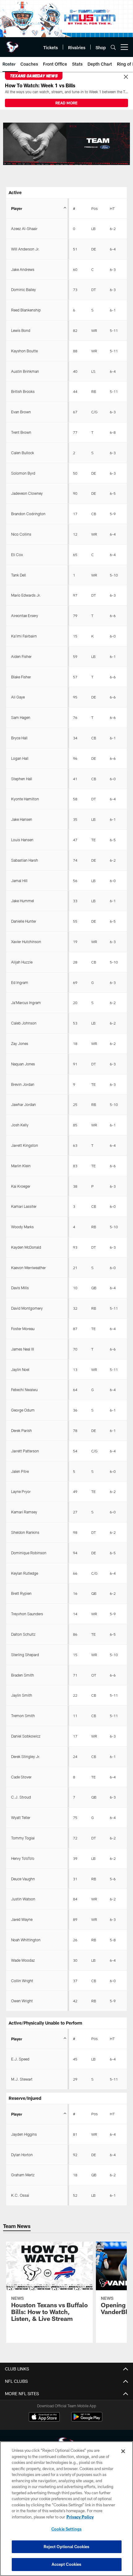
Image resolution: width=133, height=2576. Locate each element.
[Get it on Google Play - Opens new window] (87, 2420)
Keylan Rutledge (25, 1573)
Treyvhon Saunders (27, 1614)
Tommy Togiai (23, 1838)
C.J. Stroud (21, 1797)
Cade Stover (21, 1777)
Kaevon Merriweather (28, 1268)
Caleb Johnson (24, 1023)
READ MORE (66, 103)
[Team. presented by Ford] (66, 144)
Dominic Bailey (24, 289)
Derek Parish (21, 1430)
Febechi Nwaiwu (24, 1390)
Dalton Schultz (23, 1634)
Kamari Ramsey (24, 1512)
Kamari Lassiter (24, 1206)
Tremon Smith (23, 1716)
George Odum (23, 1410)
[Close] (126, 77)
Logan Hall (20, 758)
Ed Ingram (20, 982)
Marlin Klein (21, 1166)
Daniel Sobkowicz (26, 1736)
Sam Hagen (21, 717)
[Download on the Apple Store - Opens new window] (44, 2417)
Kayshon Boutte (24, 351)
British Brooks (23, 391)
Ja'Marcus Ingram (26, 1003)
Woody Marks (22, 1227)
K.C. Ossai (20, 2195)
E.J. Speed (20, 2059)
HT (112, 208)
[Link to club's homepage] (12, 45)
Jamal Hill (19, 881)
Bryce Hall (19, 738)
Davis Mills (20, 1288)
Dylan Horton (22, 2155)
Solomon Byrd (23, 473)
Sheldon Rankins (25, 1532)
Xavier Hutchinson (26, 942)
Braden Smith (23, 1675)
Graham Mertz (23, 2175)
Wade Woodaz (23, 1960)
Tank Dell (19, 575)
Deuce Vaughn (23, 1879)
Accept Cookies (67, 2564)
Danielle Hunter (24, 921)
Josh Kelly (20, 1125)
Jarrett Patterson (25, 1451)
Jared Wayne (22, 1919)
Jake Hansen (22, 819)
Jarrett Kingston (25, 1145)
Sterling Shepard (25, 1655)
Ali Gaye (18, 697)
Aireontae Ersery (25, 616)
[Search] (113, 47)
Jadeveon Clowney (27, 493)
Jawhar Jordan (24, 1104)
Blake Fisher (21, 677)
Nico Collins (21, 534)
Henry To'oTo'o (23, 1858)
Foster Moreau (23, 1329)
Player (17, 208)
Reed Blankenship (26, 310)
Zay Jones (20, 1043)
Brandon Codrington (28, 514)
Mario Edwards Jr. (26, 595)
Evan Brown (21, 412)
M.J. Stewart (22, 2079)
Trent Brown (21, 432)
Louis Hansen (22, 840)
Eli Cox (17, 555)
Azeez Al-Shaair (24, 228)
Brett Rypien (21, 1593)
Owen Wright (22, 2001)
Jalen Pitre (20, 1471)
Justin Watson (23, 1899)
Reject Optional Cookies (67, 2547)
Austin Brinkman (25, 371)
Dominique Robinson (29, 1553)
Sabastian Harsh (25, 860)
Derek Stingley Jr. (26, 1756)
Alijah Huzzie (22, 962)
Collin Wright (22, 1981)
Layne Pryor (21, 1491)
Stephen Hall (22, 779)
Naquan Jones (23, 1064)
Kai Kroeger (21, 1186)
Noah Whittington (26, 1940)
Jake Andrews (23, 269)
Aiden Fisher (21, 656)
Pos (94, 208)
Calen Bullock (23, 453)
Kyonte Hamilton (25, 799)
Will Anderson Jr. (25, 249)
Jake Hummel (23, 901)
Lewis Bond (21, 330)
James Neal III (23, 1349)
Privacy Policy (80, 2517)
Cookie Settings (66, 2529)
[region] (66, 2509)
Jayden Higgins (24, 2134)
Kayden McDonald (26, 1247)
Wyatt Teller (21, 1817)
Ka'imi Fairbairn (24, 636)
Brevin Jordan (23, 1084)
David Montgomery (27, 1308)
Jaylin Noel (20, 1369)
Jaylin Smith (22, 1695)
